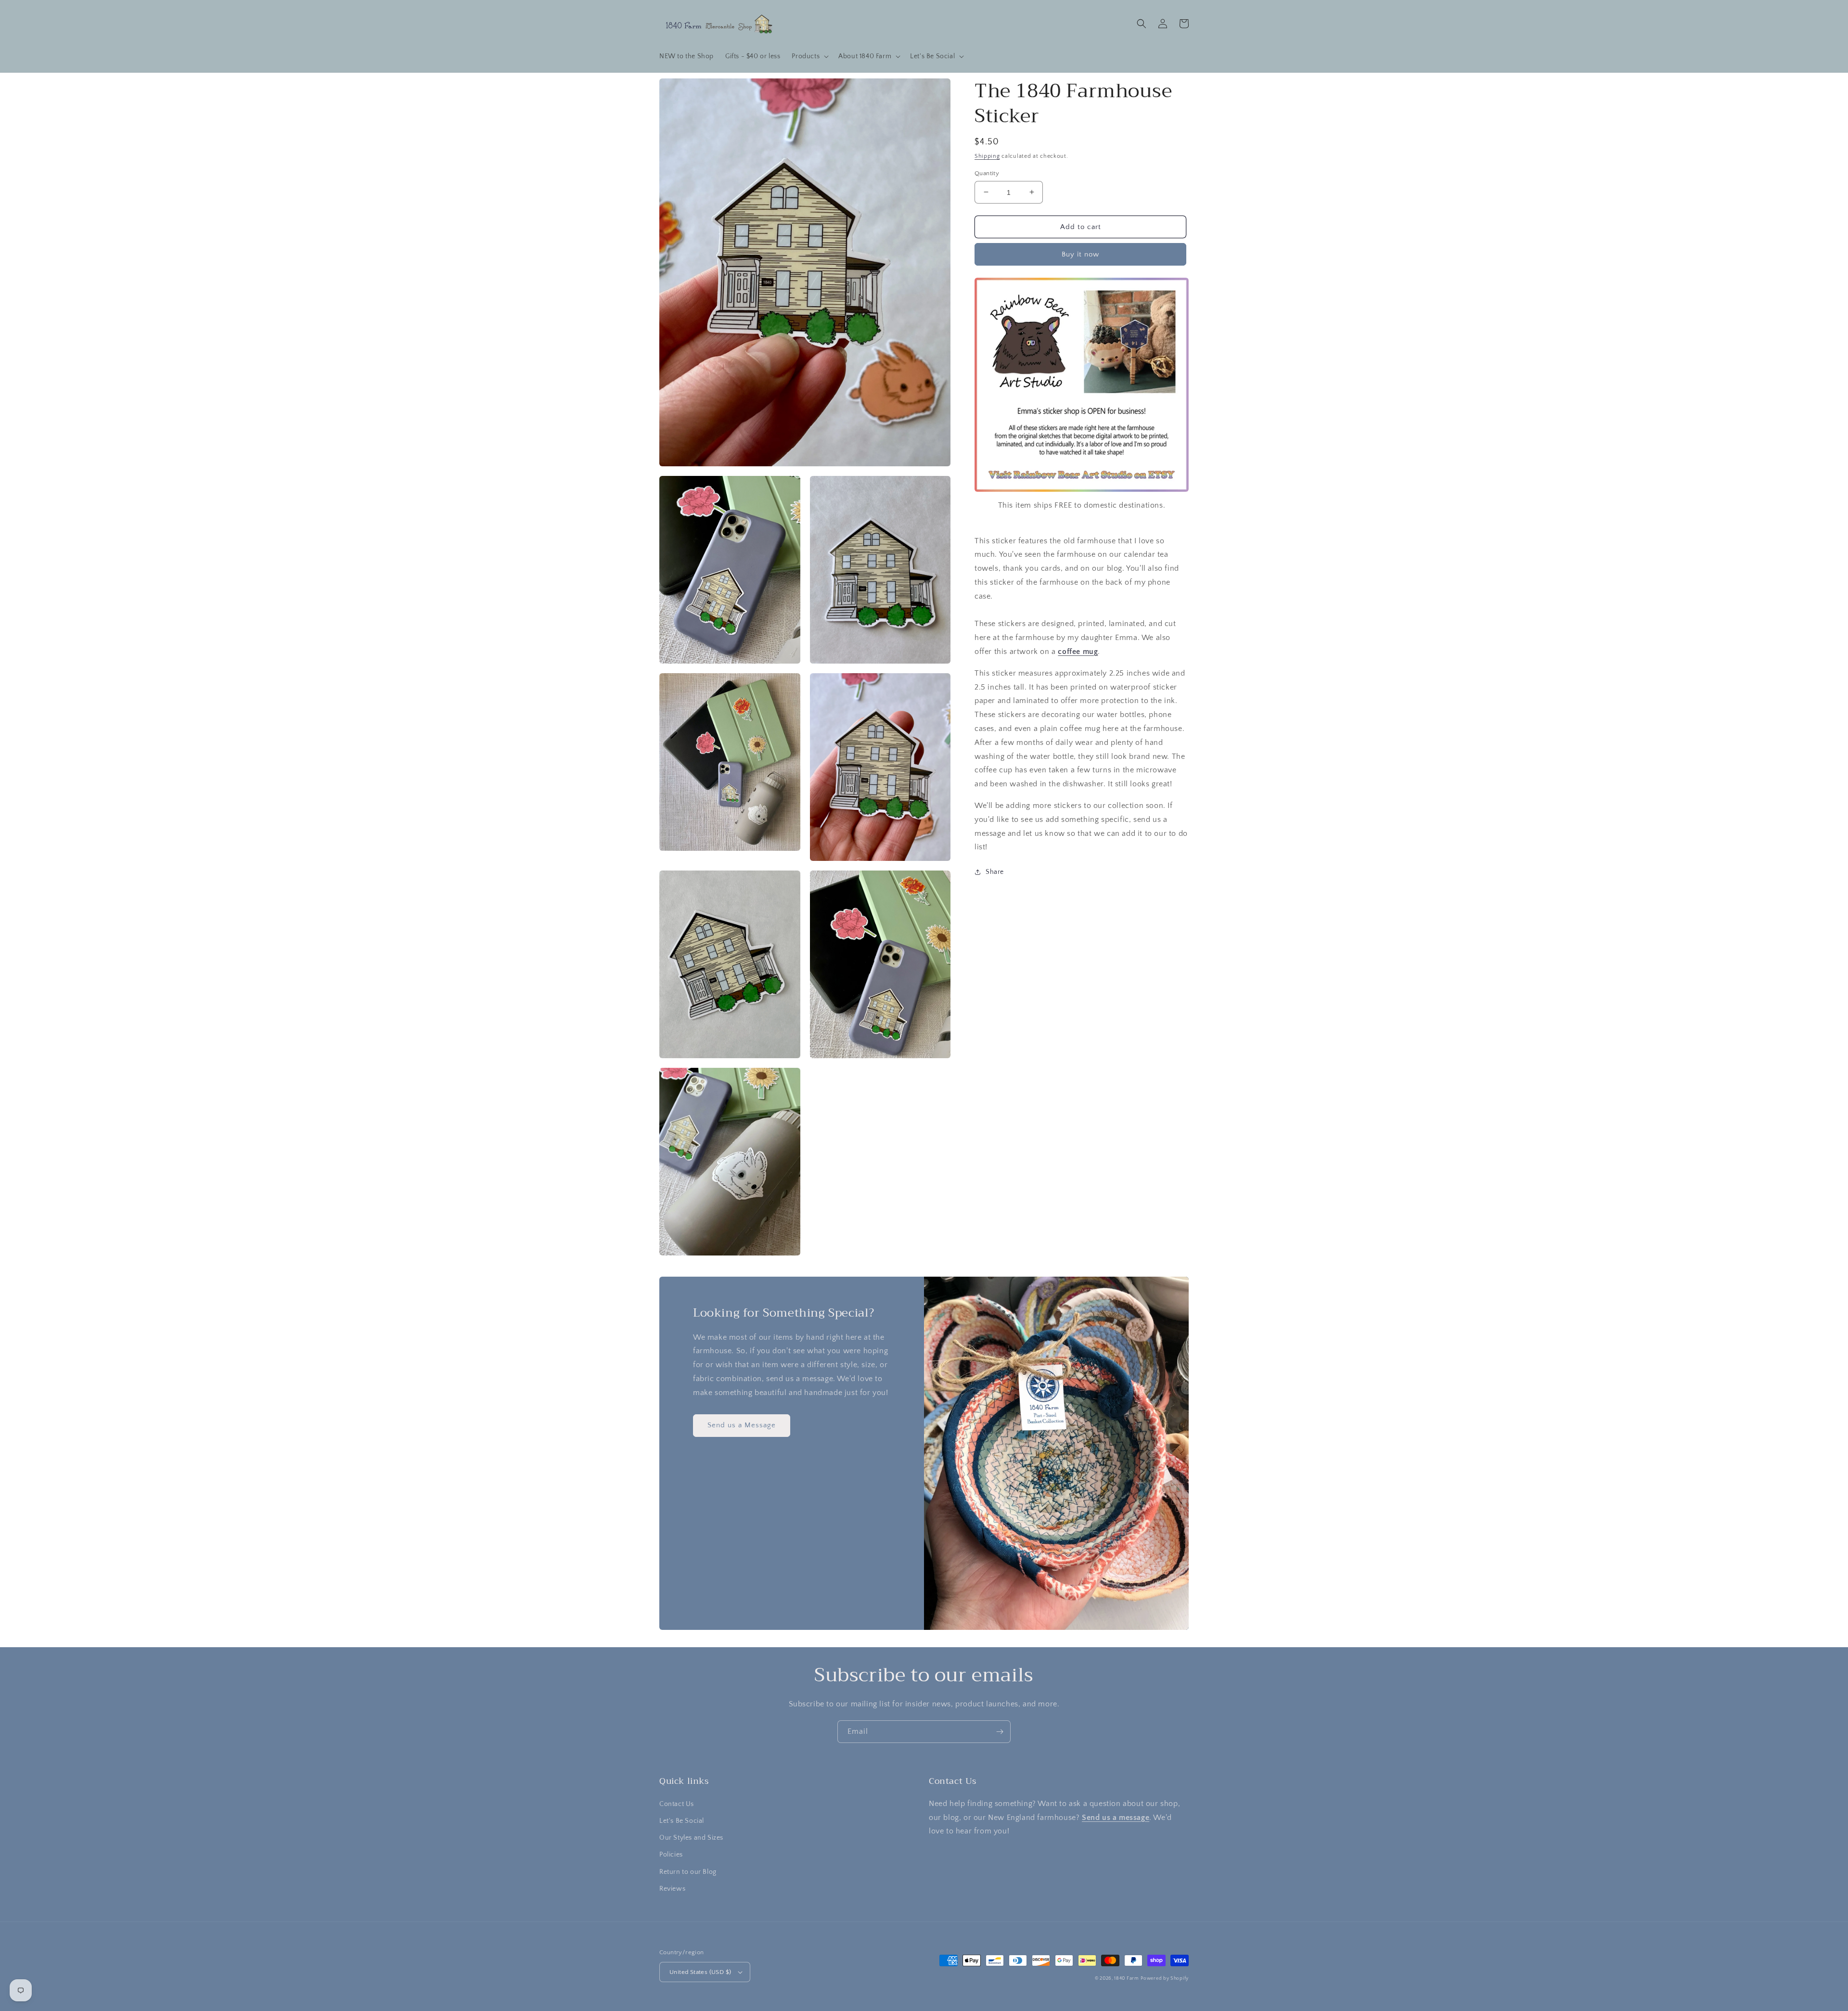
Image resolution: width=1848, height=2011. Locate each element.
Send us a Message (742, 1425)
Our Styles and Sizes (691, 1838)
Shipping (987, 156)
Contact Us (677, 1804)
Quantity (987, 173)
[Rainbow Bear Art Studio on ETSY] (1082, 491)
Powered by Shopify (1165, 1979)
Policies (671, 1855)
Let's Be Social (682, 1821)
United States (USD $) (700, 1972)
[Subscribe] (1000, 1732)
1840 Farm (1126, 1979)
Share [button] (995, 872)
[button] (809, 56)
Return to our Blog (688, 1872)
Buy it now (1080, 254)
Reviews (672, 1889)
